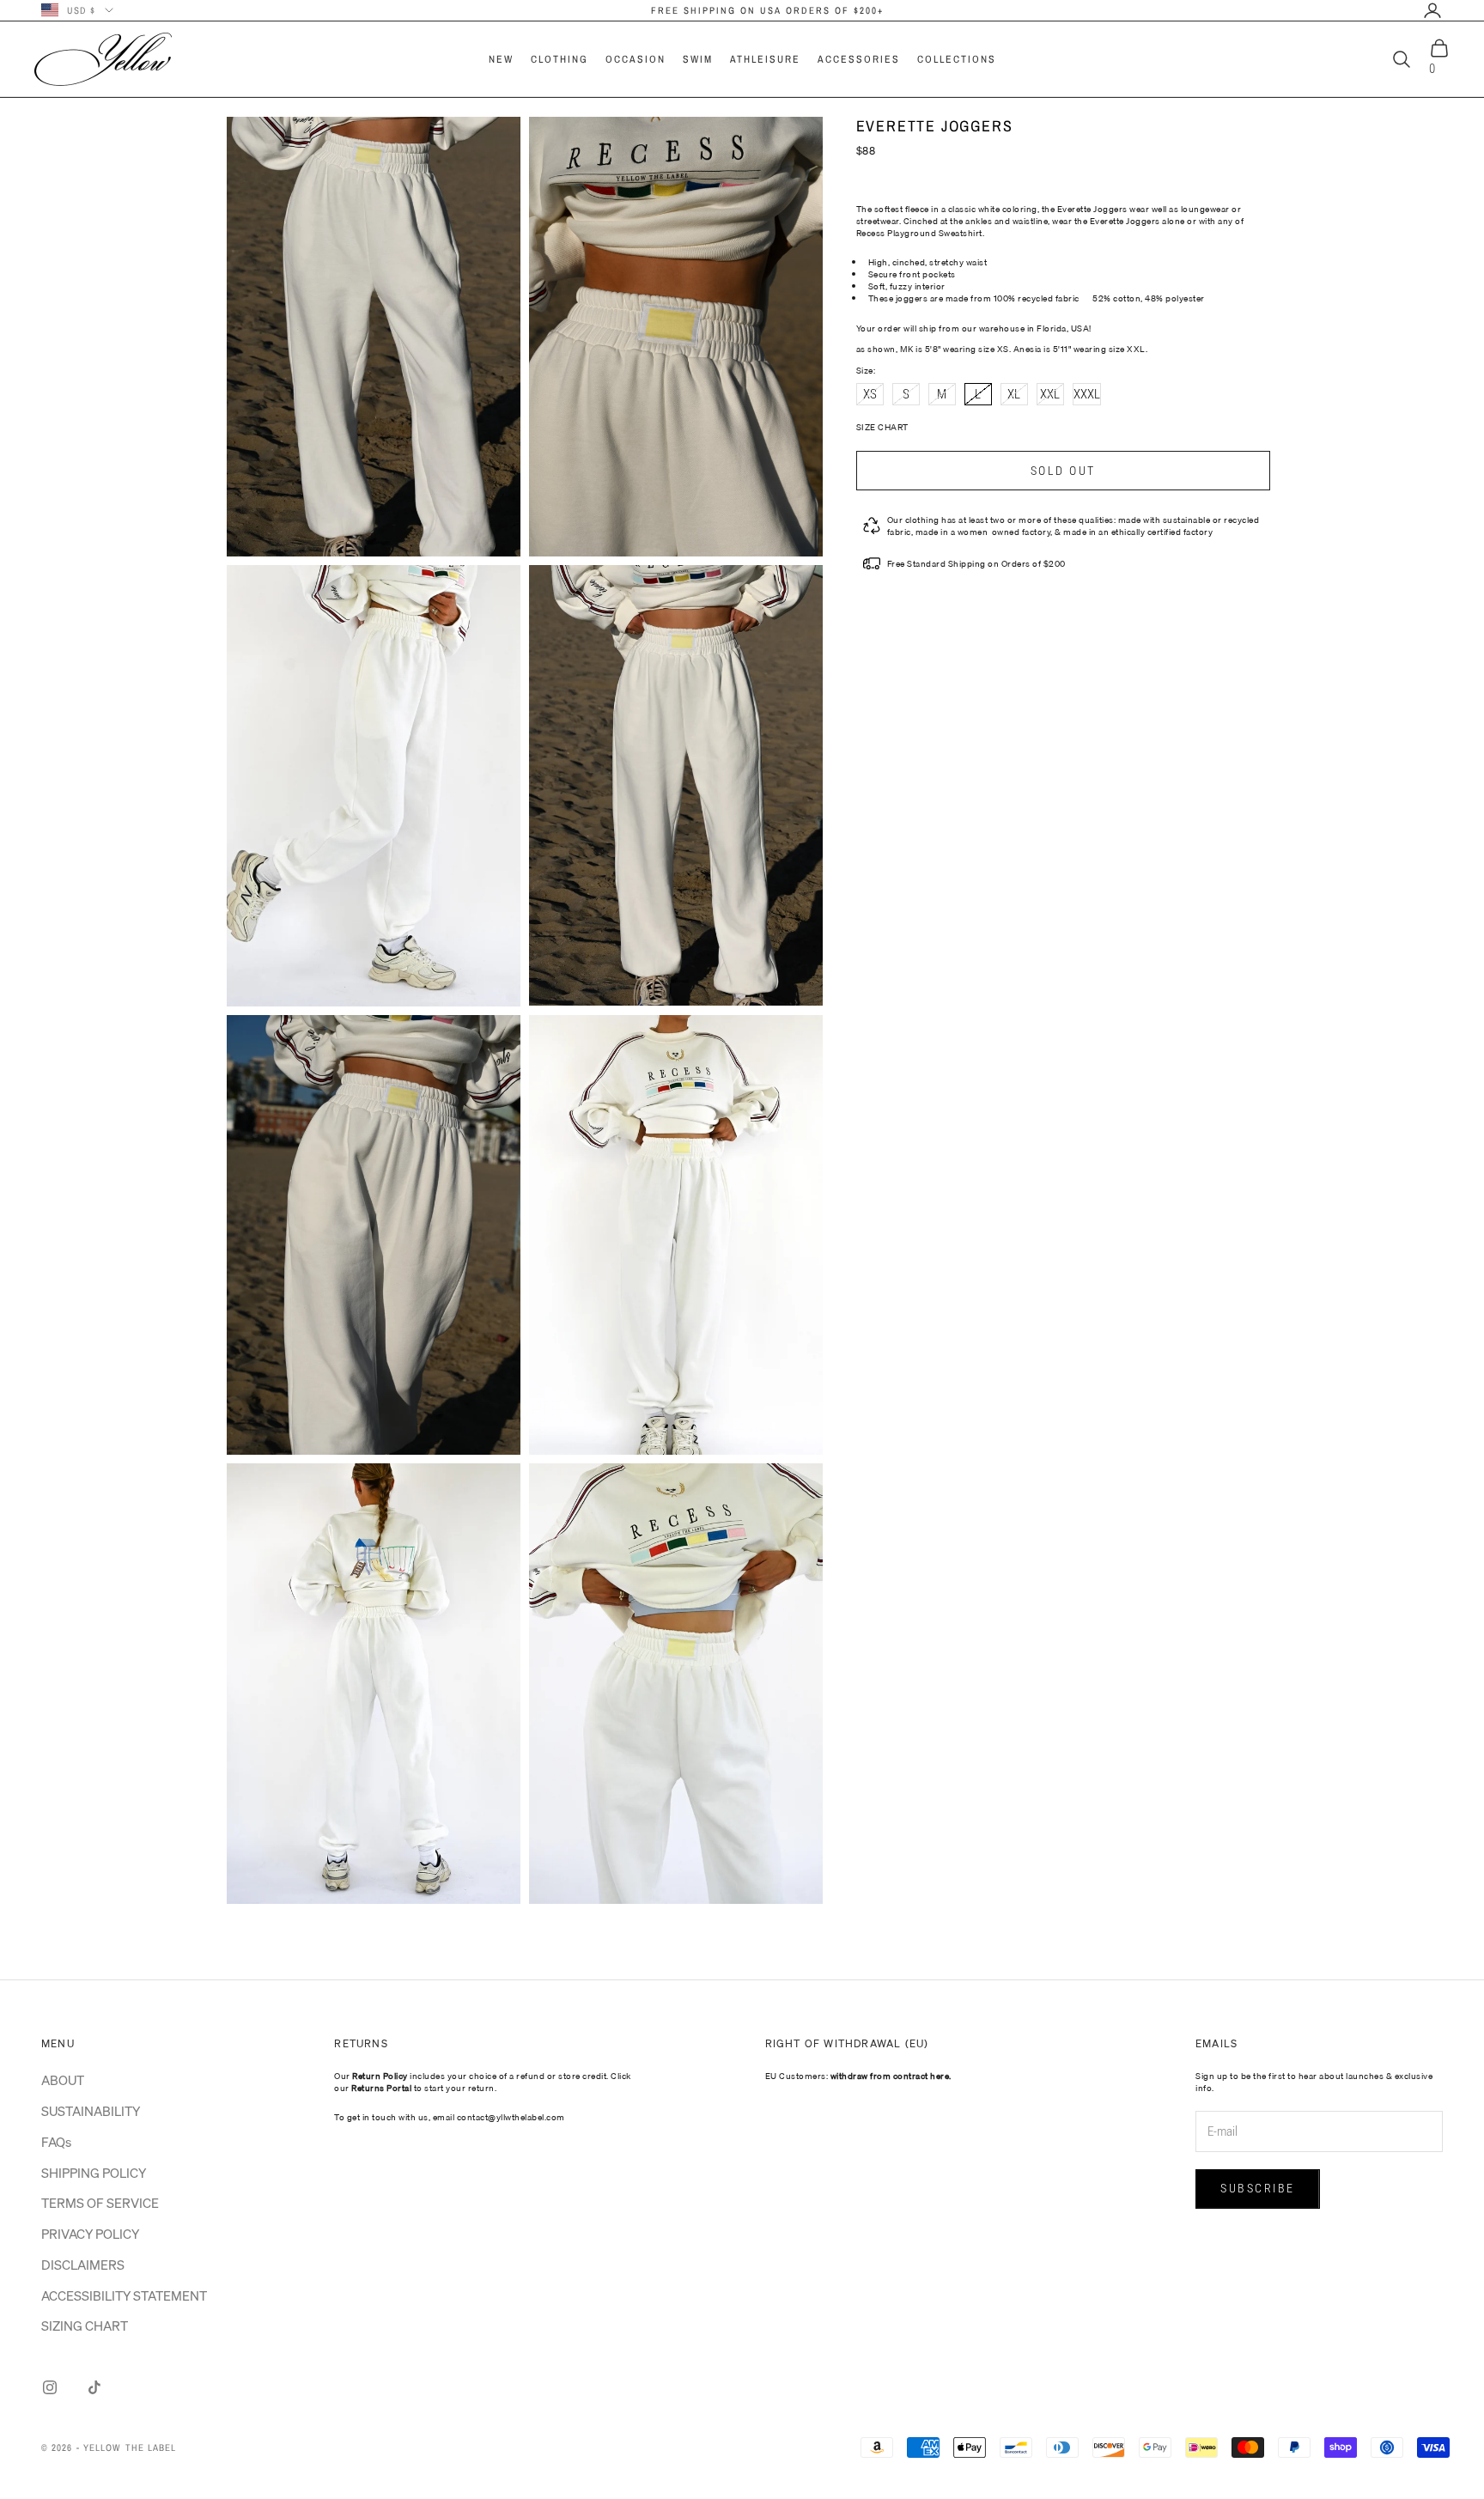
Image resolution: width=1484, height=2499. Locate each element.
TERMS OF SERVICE (100, 2203)
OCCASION (636, 59)
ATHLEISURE (765, 59)
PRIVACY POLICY (90, 2234)
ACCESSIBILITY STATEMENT (124, 2295)
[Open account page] (1432, 10)
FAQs (56, 2142)
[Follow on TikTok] (94, 2387)
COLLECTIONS (957, 59)
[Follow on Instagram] (50, 2387)
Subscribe (1258, 2188)
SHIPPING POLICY (94, 2173)
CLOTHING (560, 59)
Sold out (1063, 471)
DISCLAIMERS (83, 2265)
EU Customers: (858, 2076)
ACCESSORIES (859, 59)
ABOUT (63, 2080)
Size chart (882, 427)
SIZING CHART (85, 2326)
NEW (501, 59)
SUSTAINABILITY (91, 2111)
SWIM (698, 59)
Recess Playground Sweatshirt (919, 233)
